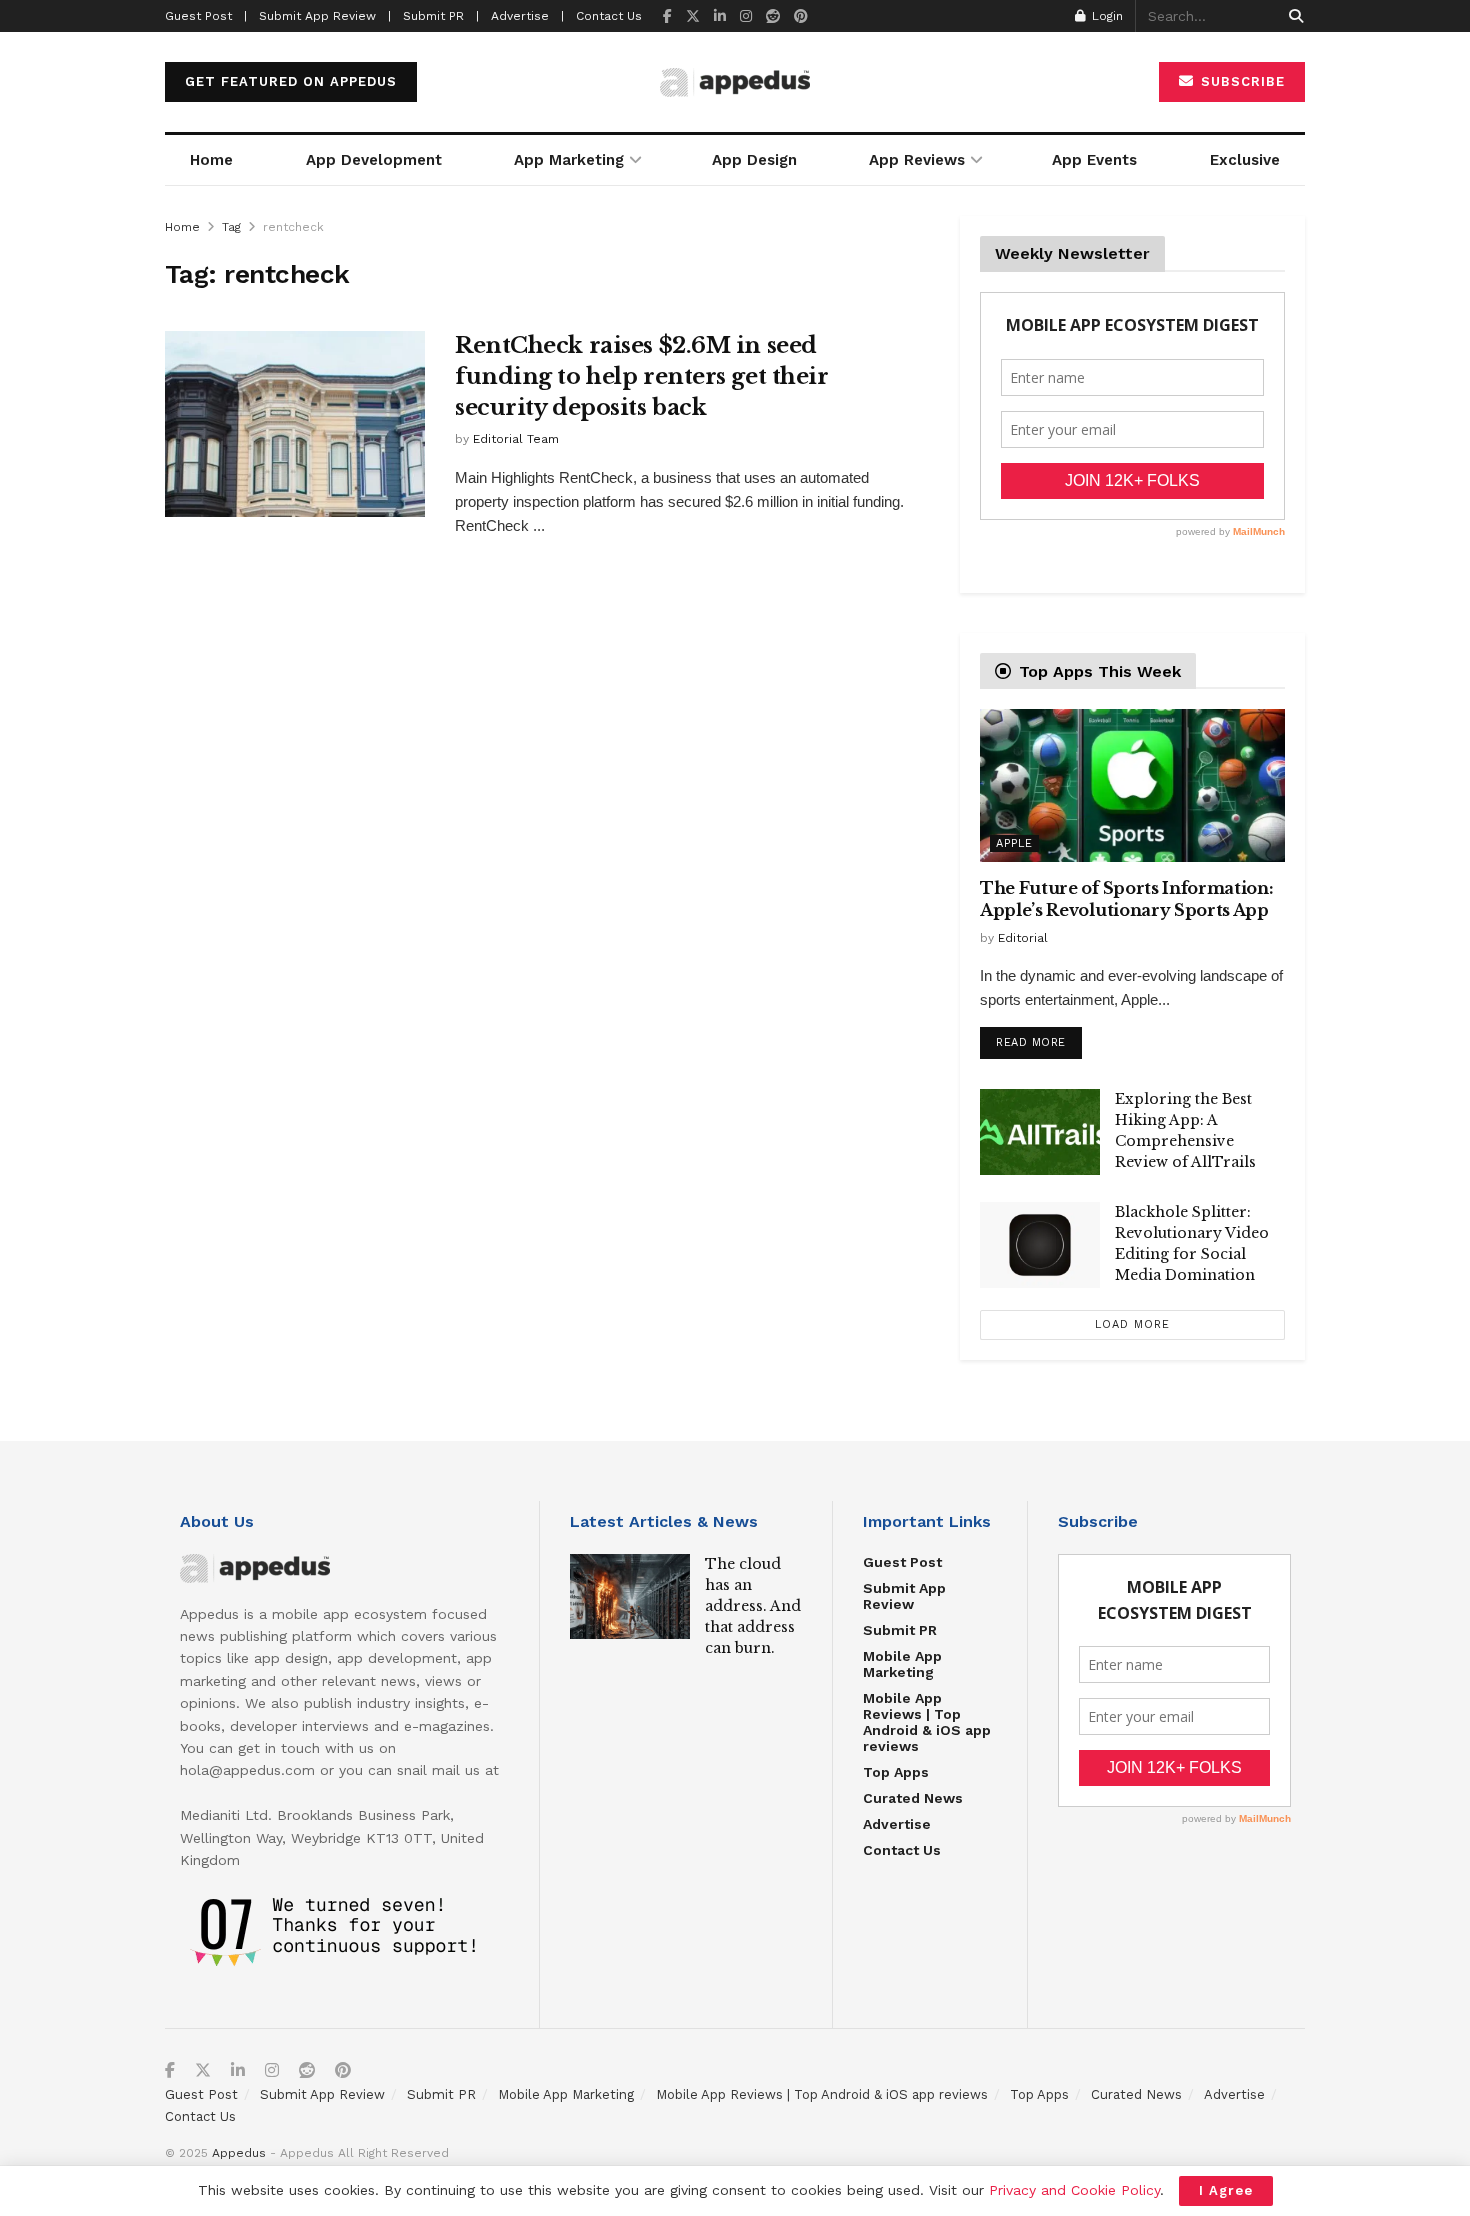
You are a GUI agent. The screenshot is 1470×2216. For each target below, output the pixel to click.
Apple (1014, 843)
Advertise (897, 1824)
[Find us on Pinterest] (801, 16)
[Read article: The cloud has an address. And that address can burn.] (630, 1597)
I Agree (1226, 2190)
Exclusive (1245, 160)
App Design (754, 160)
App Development (374, 160)
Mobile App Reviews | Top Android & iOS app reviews (927, 1722)
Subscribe (1240, 81)
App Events (1094, 160)
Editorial (1023, 938)
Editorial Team (516, 439)
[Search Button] (1292, 16)
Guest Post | (206, 16)
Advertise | (527, 16)
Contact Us (609, 16)
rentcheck (293, 227)
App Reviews (917, 160)
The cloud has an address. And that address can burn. (753, 1606)
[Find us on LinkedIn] (720, 16)
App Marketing (569, 160)
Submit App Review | (325, 16)
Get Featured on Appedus (291, 81)
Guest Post (902, 1562)
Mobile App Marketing (902, 1664)
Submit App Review (904, 1596)
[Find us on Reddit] (773, 16)
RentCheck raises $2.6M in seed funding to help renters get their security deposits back (641, 376)
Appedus (239, 2153)
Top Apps (896, 1772)
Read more (1039, 1038)
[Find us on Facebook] (667, 16)
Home (211, 160)
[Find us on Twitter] (693, 16)
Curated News (913, 1798)
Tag (231, 227)
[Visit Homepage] (735, 82)
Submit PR (900, 1630)
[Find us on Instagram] (746, 16)
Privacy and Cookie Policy (1074, 2190)
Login (1105, 16)
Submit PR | (441, 16)
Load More (1132, 1324)
